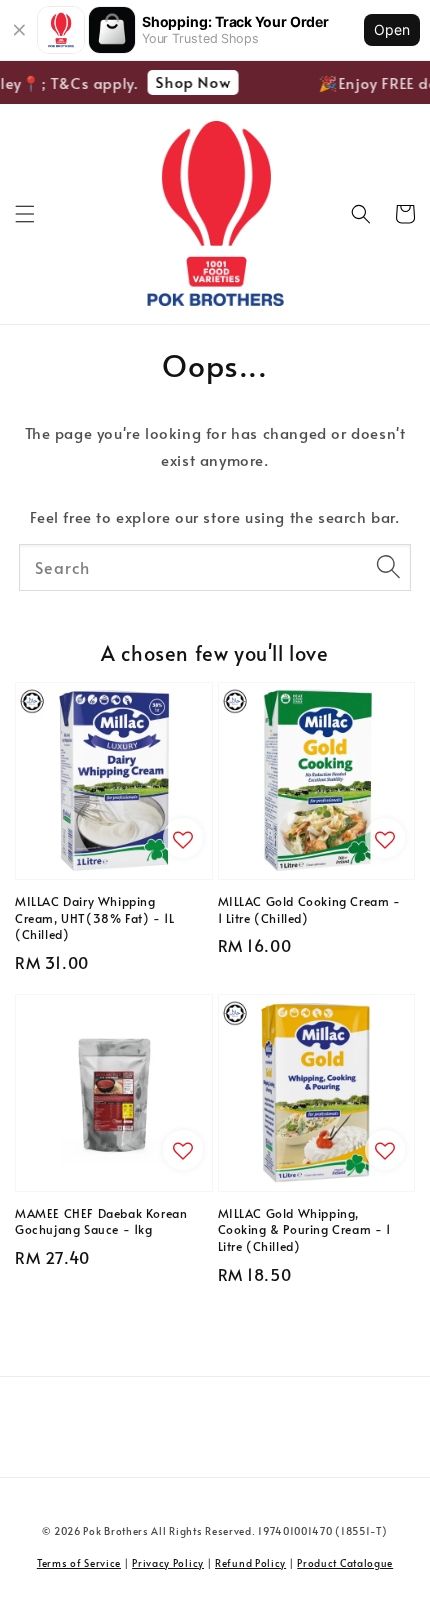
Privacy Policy (168, 1563)
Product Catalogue (345, 1563)
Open (392, 29)
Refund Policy (250, 1563)
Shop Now (189, 81)
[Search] (388, 567)
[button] (25, 214)
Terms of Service (79, 1563)
